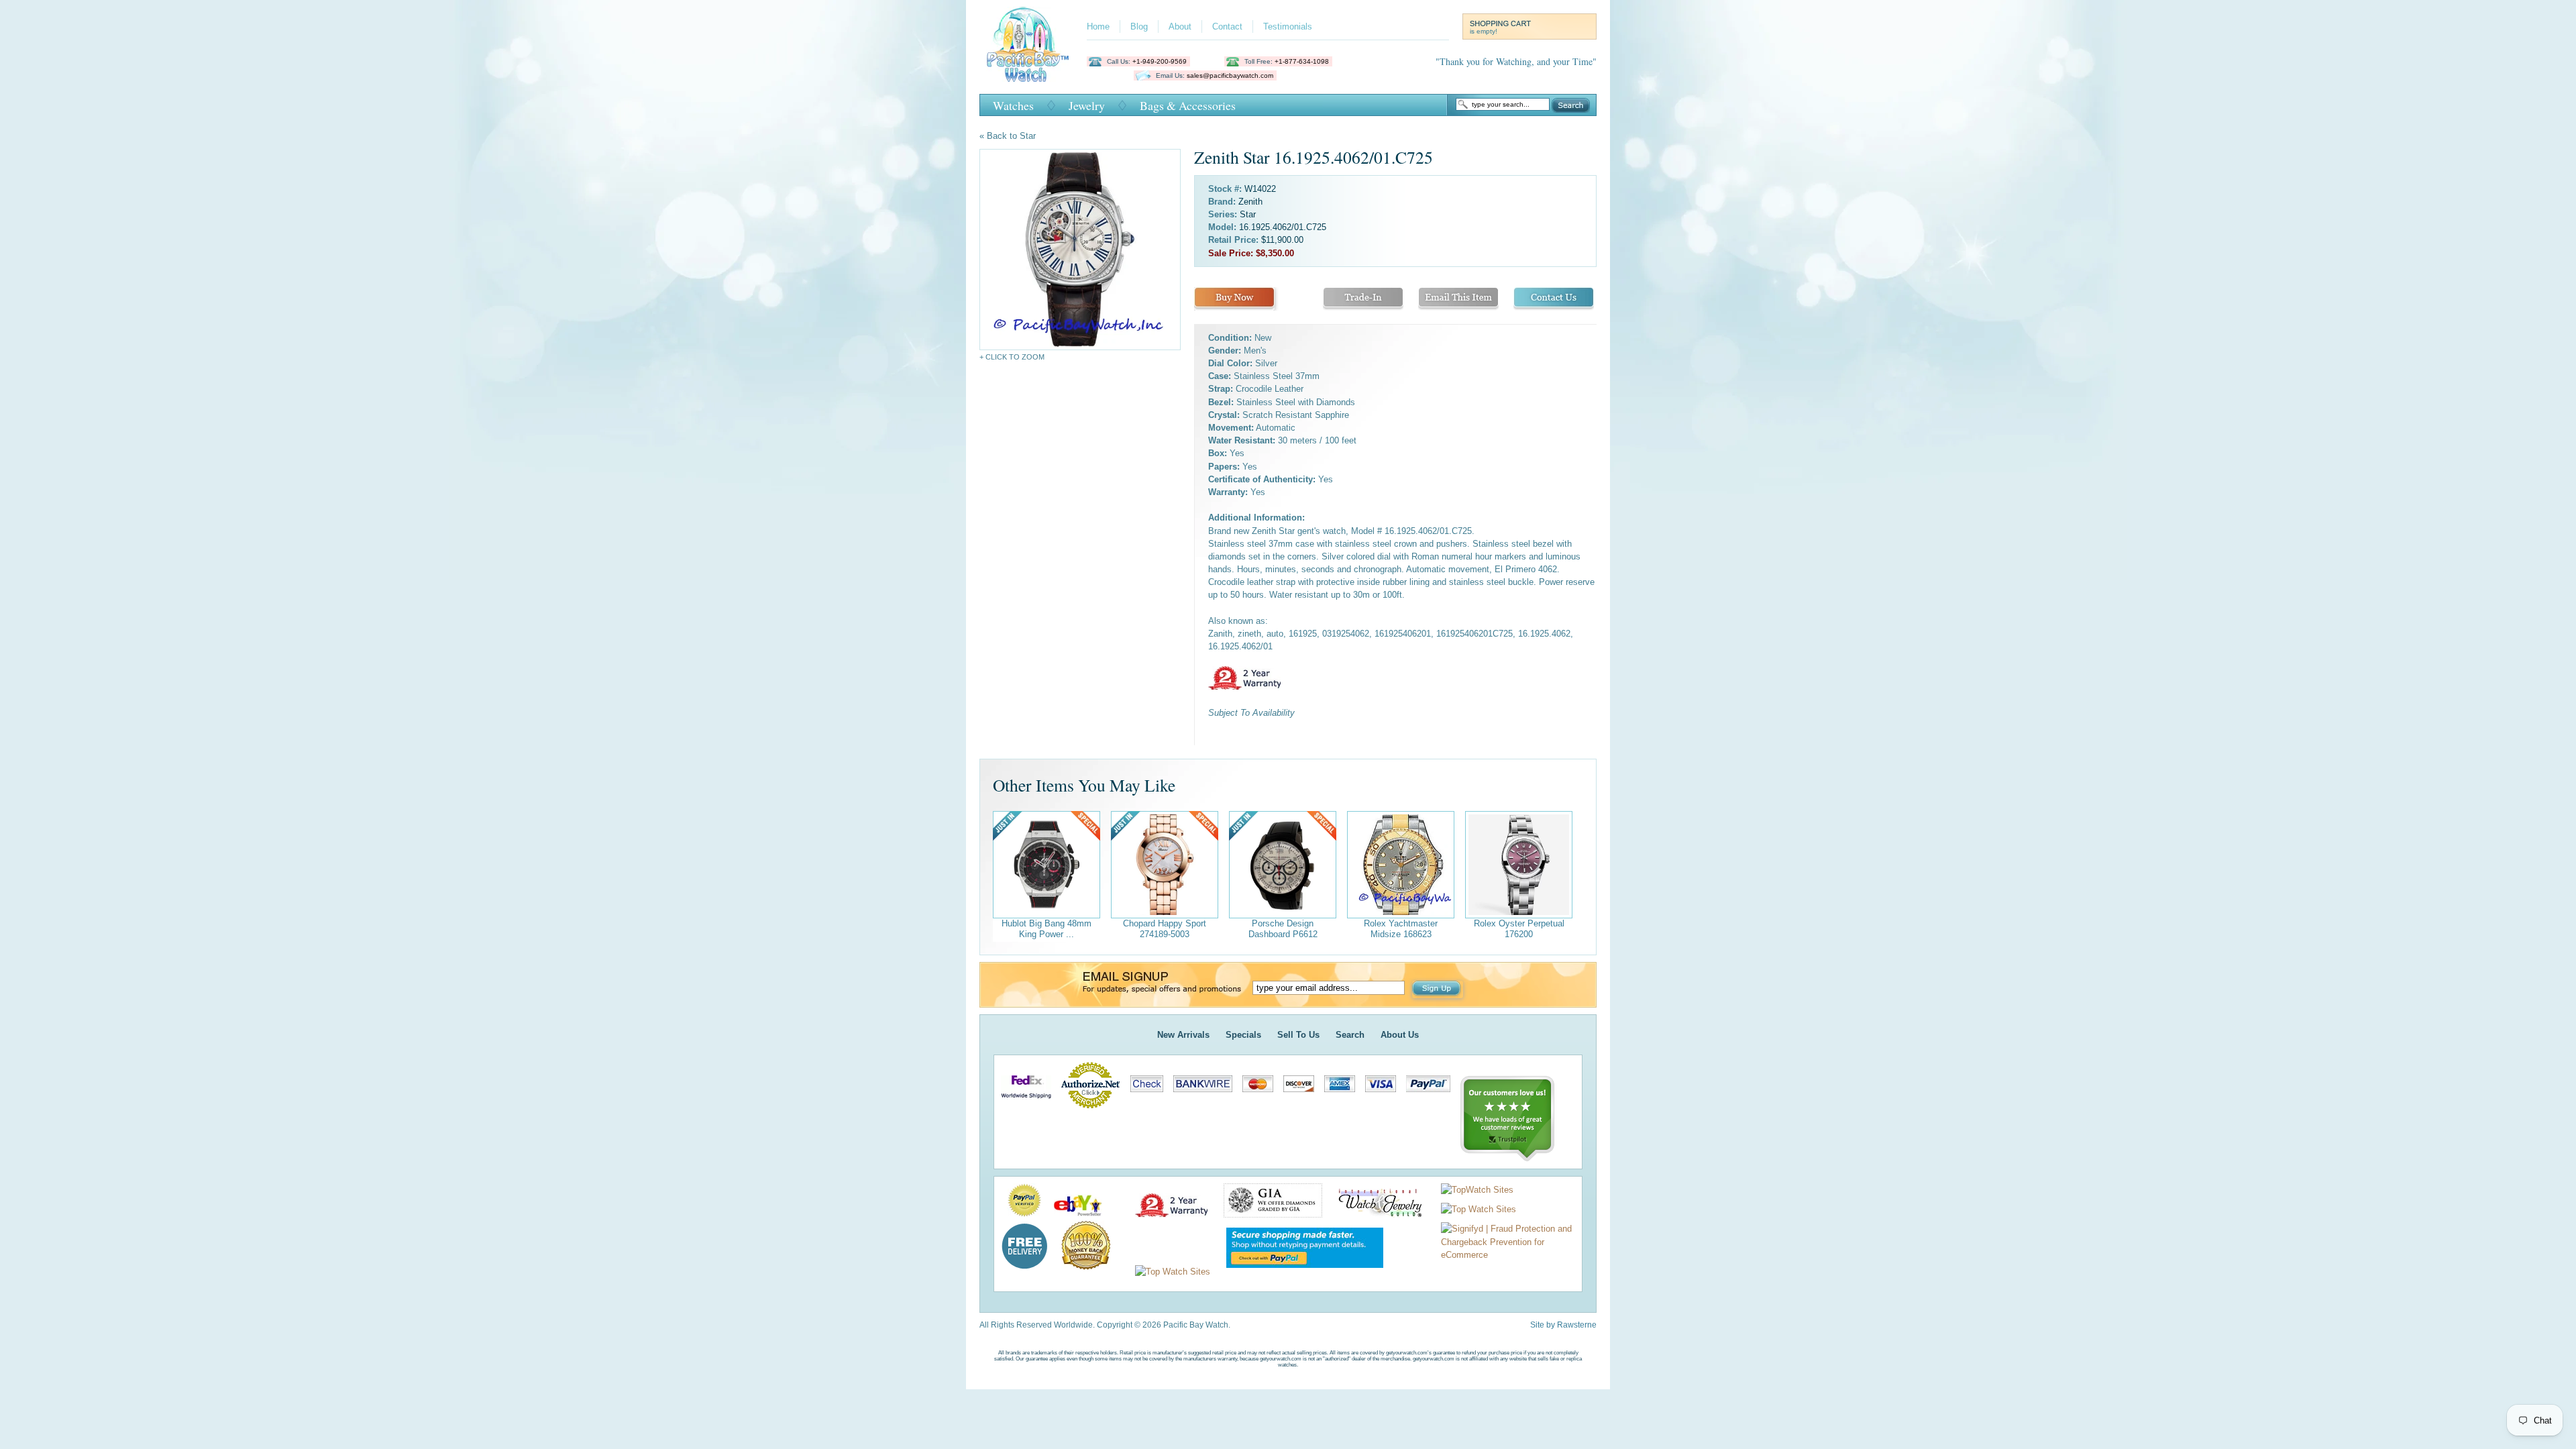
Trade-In (1363, 299)
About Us (1400, 1035)
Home (1098, 26)
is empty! (1484, 31)
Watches (1013, 105)
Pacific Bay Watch (1027, 44)
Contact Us (1554, 299)
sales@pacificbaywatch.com (1230, 75)
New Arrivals (1183, 1035)
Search (1571, 105)
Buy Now (1234, 299)
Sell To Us (1298, 1035)
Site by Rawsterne (1563, 1325)
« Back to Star (1008, 136)
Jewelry (1087, 105)
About (1180, 26)
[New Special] (1046, 865)
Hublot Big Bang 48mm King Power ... (1046, 929)
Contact (1227, 26)
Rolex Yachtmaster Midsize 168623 (1401, 929)
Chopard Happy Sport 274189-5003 (1165, 929)
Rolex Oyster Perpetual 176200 (1519, 929)
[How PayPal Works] (1298, 1272)
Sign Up (1438, 989)
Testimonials (1288, 26)
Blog (1139, 26)
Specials (1243, 1035)
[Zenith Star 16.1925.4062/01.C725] (1080, 250)
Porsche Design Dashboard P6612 (1283, 929)
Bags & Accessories (1188, 105)
